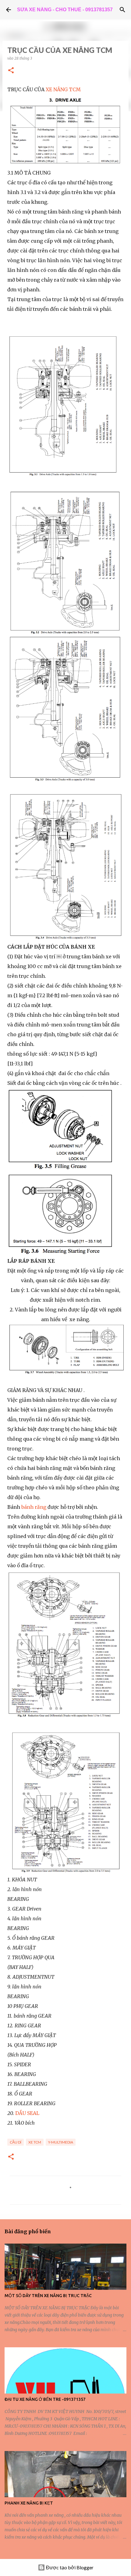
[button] (11, 71)
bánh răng (34, 1507)
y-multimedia (61, 2142)
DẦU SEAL (27, 2113)
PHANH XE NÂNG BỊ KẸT (29, 2503)
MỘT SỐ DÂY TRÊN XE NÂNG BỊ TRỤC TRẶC (48, 2296)
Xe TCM (35, 2142)
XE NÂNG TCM (63, 89)
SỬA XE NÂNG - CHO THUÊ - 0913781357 (65, 10)
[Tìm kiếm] (122, 10)
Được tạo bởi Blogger (69, 2567)
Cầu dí (16, 2142)
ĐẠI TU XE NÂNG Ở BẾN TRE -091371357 (45, 2399)
